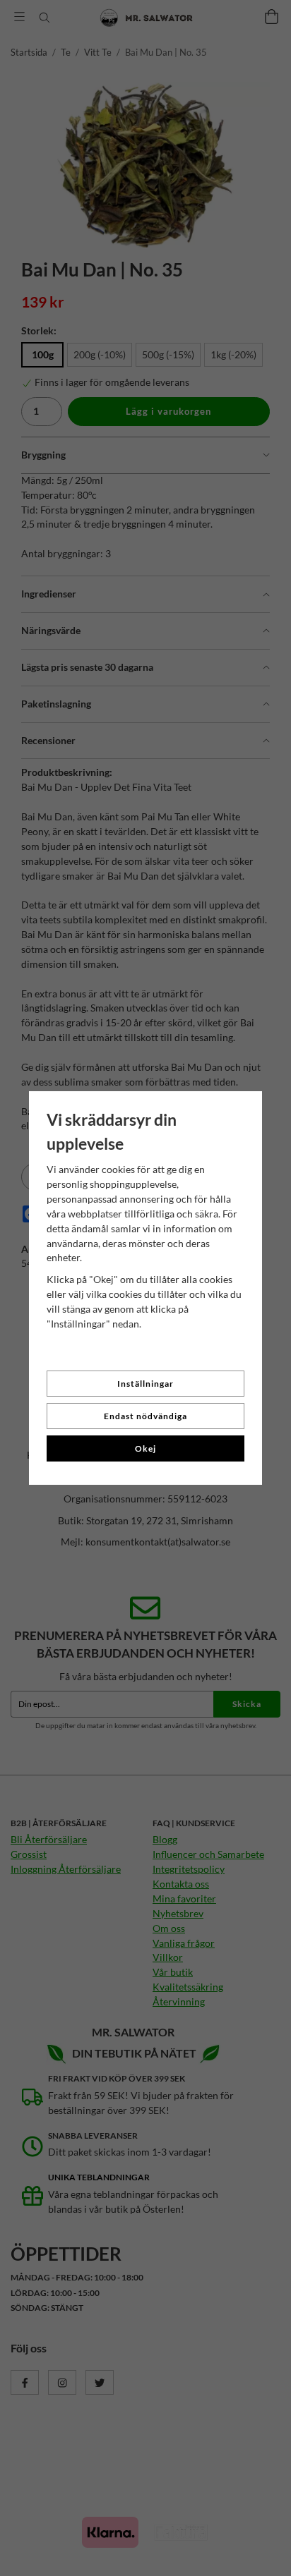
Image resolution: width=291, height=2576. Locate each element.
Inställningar (145, 1384)
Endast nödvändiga (145, 1416)
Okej (145, 1448)
